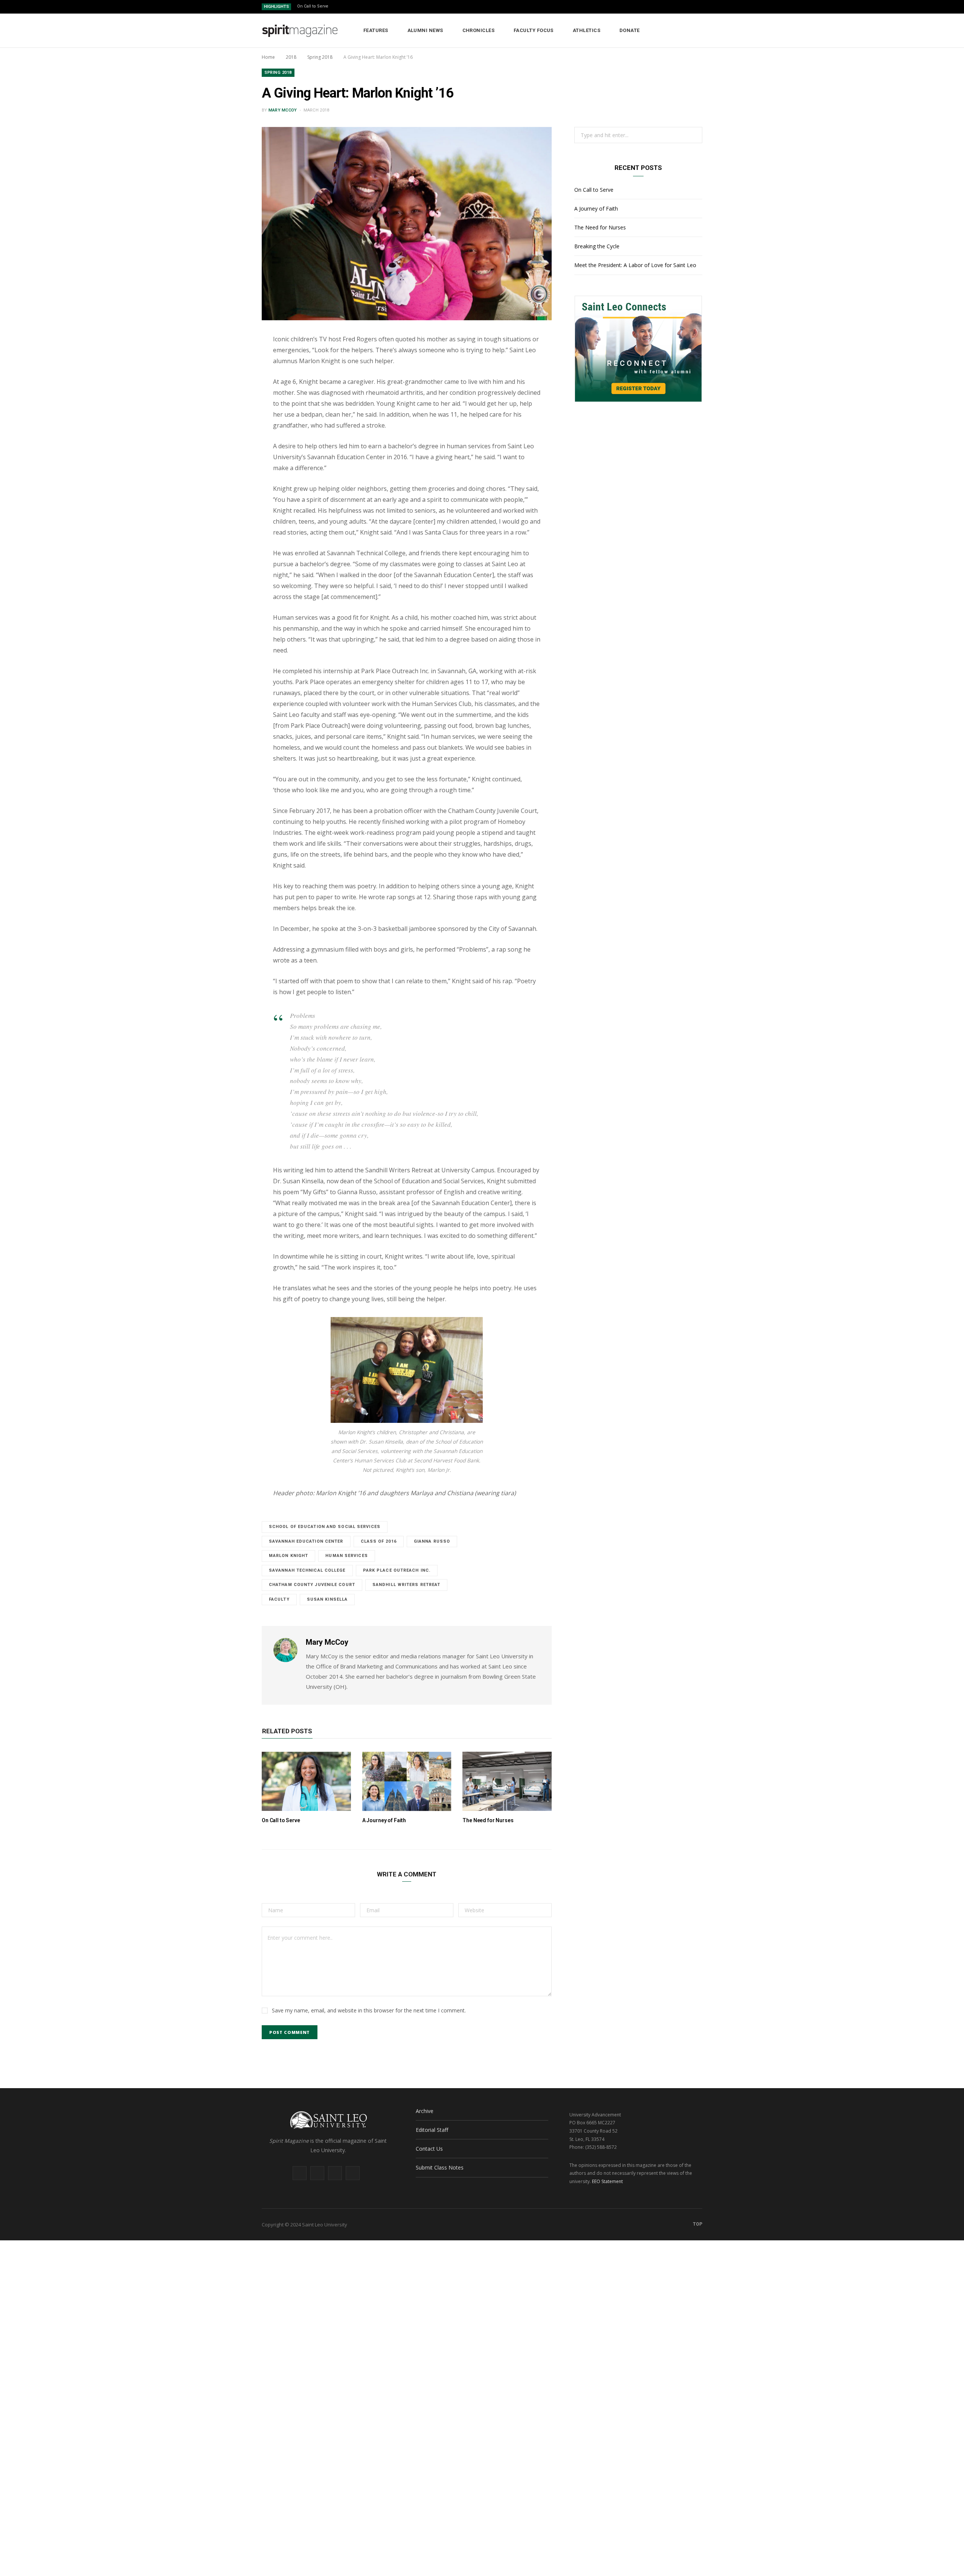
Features (376, 30)
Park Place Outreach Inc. (397, 1570)
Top (697, 2224)
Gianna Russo (432, 1541)
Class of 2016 (379, 1541)
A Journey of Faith (384, 1820)
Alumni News (425, 30)
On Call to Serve (313, 6)
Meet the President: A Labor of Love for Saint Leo (635, 265)
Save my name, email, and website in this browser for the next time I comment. (369, 2010)
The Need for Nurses (488, 1820)
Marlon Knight (288, 1556)
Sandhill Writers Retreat (406, 1585)
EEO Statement (607, 2181)
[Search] (697, 31)
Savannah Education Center (306, 1541)
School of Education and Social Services (325, 1527)
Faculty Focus (534, 30)
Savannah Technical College (307, 1570)
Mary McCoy (283, 110)
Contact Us (429, 2149)
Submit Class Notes (440, 2167)
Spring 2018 (278, 73)
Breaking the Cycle (597, 246)
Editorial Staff (432, 2130)
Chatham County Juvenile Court (312, 1585)
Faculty (279, 1599)
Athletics (586, 30)
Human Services (346, 1556)
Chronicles (479, 30)
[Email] (226, 403)
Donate (630, 30)
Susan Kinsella (327, 1599)
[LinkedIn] (226, 422)
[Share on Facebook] (226, 364)
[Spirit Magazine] (300, 31)
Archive (425, 2111)
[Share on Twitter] (226, 383)
